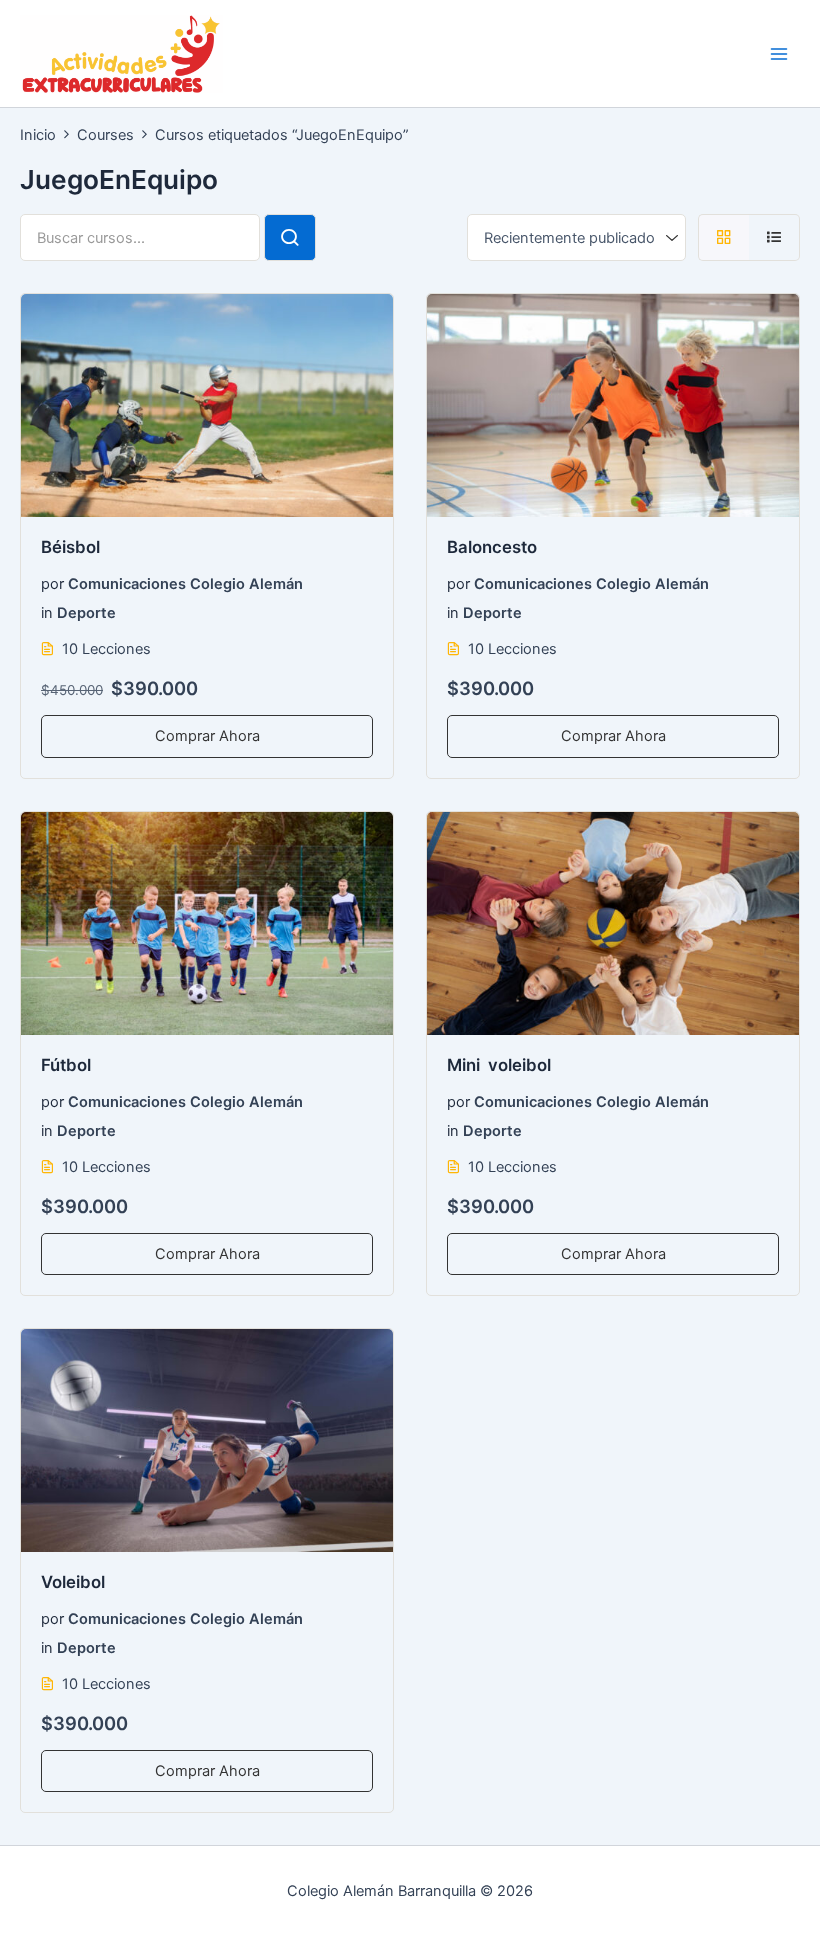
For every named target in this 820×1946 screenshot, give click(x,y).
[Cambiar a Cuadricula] (723, 237)
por (52, 584)
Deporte (86, 613)
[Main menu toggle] (779, 54)
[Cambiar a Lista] (774, 237)
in (47, 613)
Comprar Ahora (207, 736)
